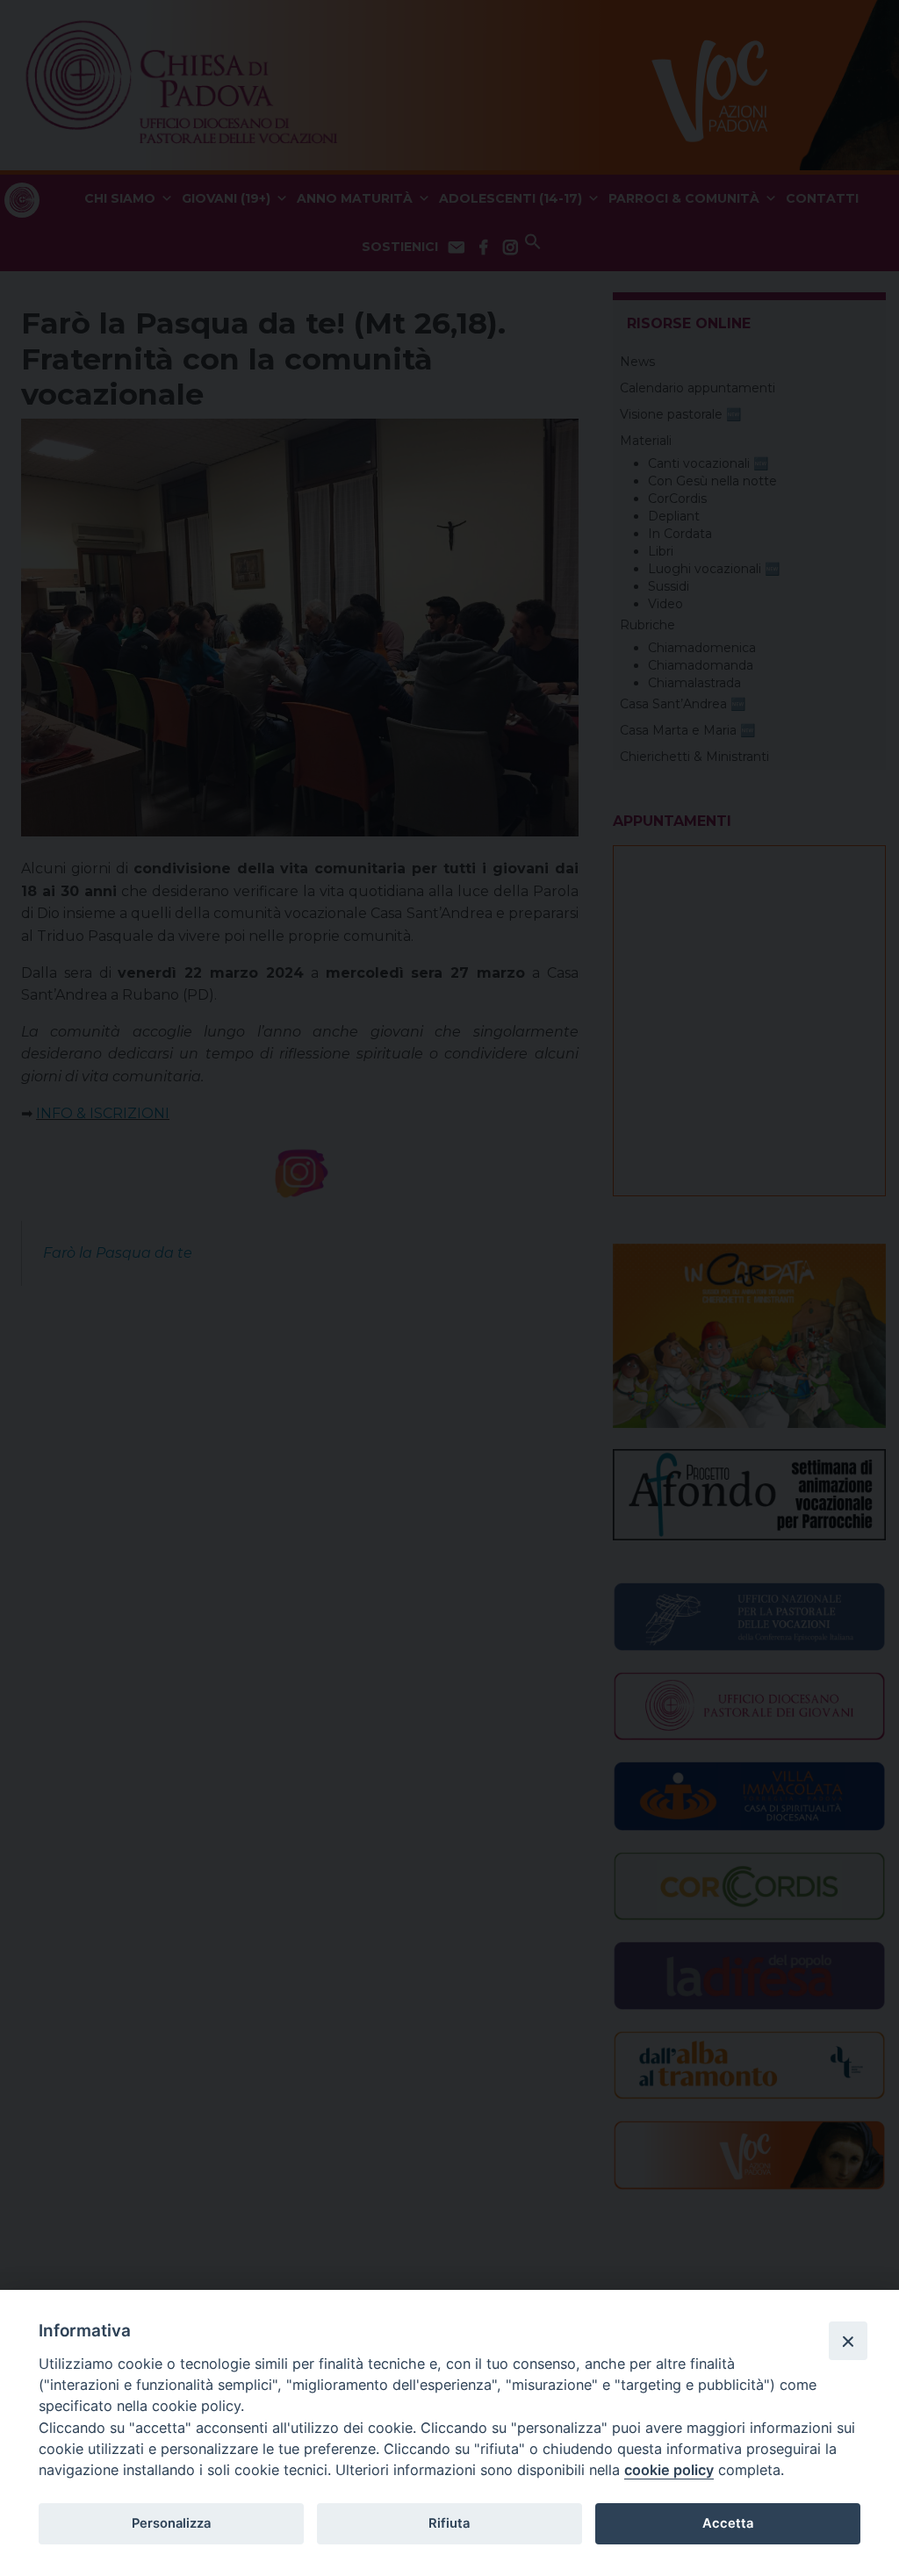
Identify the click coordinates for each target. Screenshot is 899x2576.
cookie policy (669, 2470)
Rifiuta (449, 2523)
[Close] (848, 2341)
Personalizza (171, 2523)
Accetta (728, 2523)
